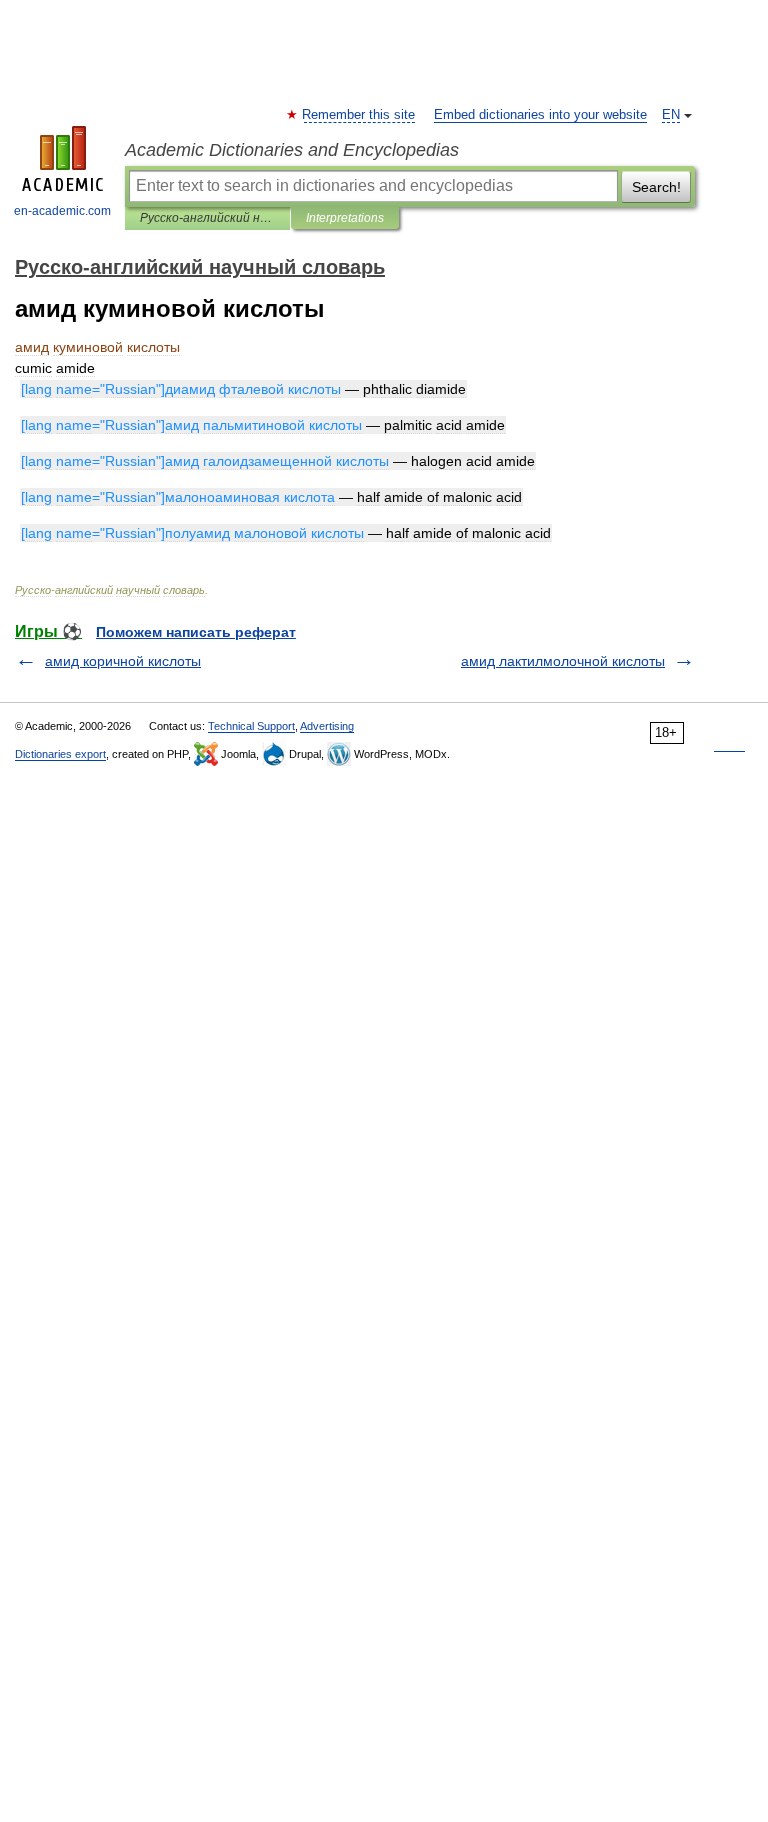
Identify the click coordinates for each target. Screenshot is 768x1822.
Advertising (327, 726)
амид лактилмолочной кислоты (563, 661)
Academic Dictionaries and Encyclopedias (292, 150)
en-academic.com (62, 211)
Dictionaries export (60, 754)
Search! (656, 187)
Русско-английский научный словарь (207, 218)
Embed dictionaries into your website (540, 115)
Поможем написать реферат (196, 632)
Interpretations (345, 218)
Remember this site (359, 115)
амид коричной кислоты (123, 661)
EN (671, 115)
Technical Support (251, 726)
